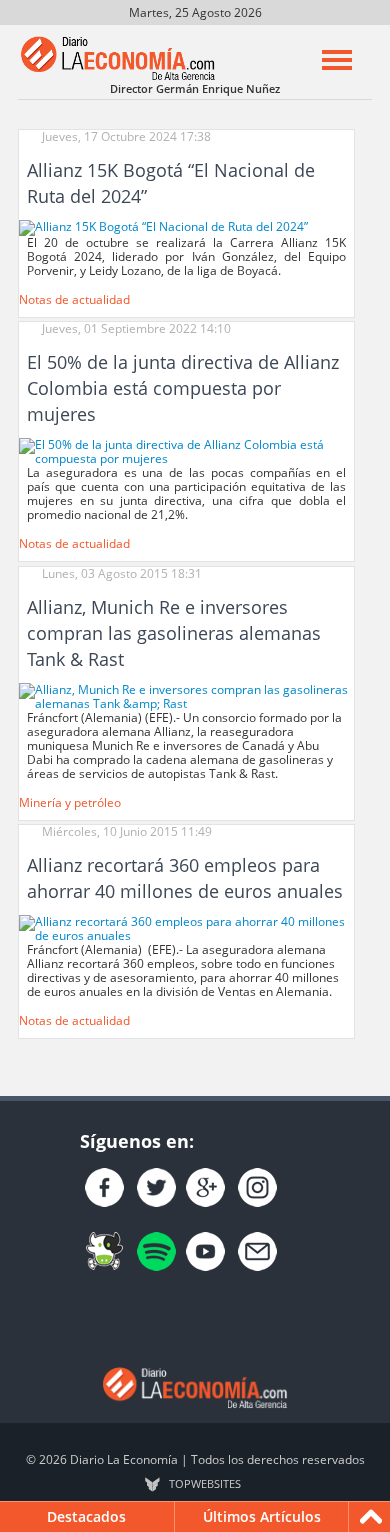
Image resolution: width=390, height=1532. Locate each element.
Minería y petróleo (70, 802)
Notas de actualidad (74, 299)
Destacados (86, 1516)
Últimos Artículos (262, 1516)
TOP (205, 1484)
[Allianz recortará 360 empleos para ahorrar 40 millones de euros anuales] (186, 927)
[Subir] (371, 1517)
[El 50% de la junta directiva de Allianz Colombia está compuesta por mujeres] (186, 450)
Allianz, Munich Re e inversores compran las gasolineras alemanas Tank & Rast (174, 633)
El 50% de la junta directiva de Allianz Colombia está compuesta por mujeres (183, 388)
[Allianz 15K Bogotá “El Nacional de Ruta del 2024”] (163, 226)
